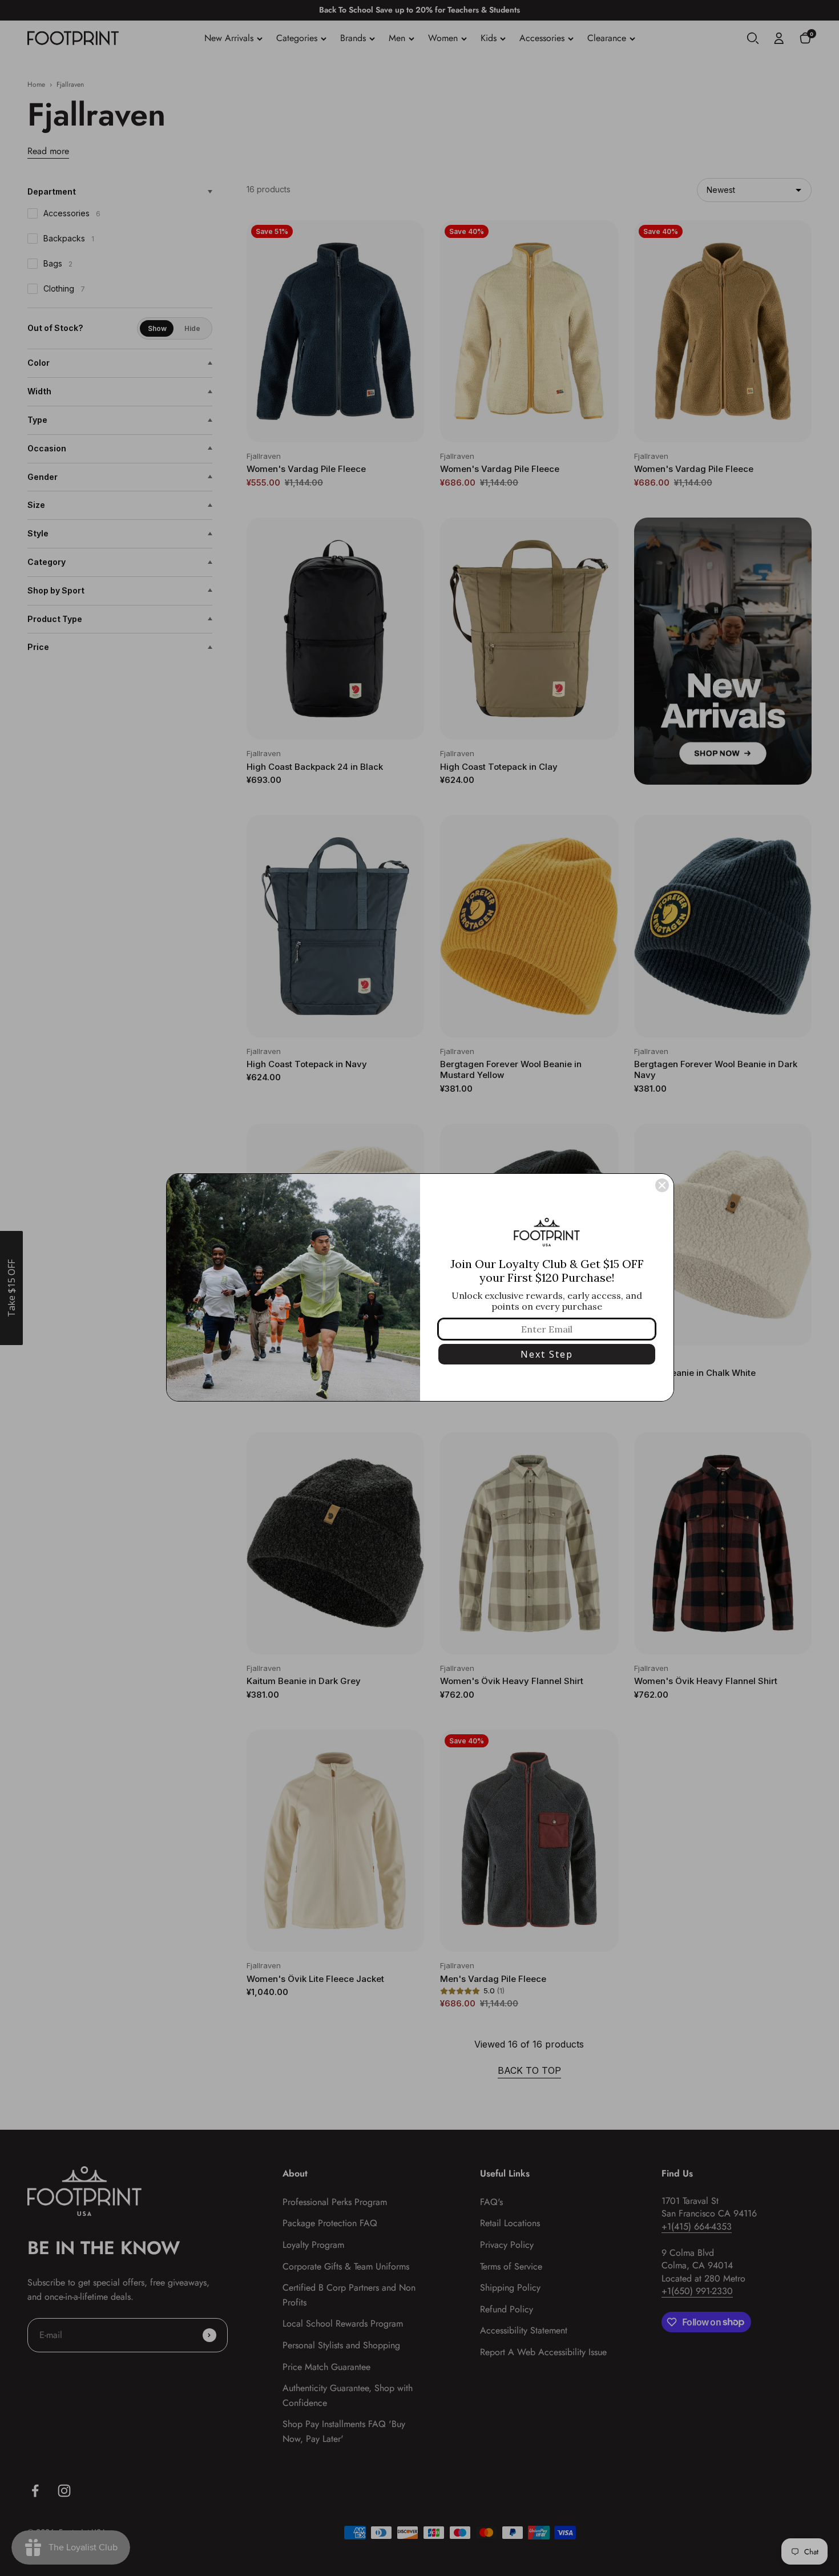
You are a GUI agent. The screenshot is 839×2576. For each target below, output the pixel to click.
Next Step (547, 1354)
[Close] (662, 1185)
